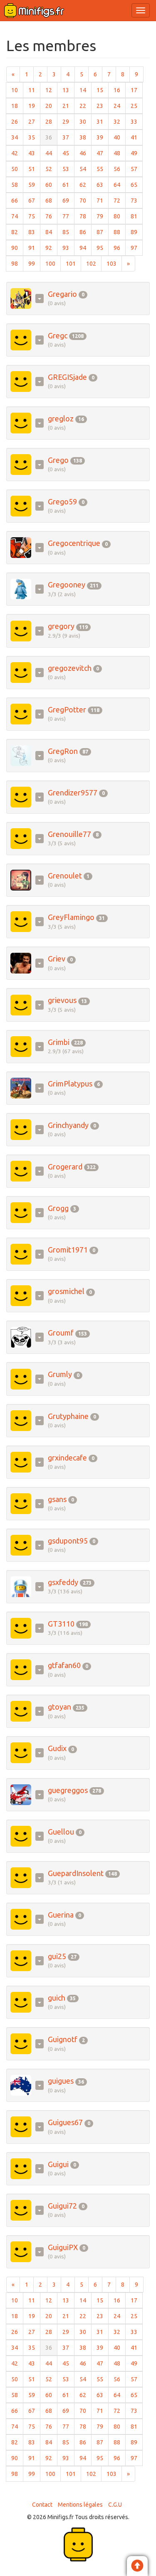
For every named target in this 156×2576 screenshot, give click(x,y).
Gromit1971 (68, 1250)
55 (103, 169)
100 (53, 263)
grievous (62, 1000)
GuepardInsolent (76, 1873)
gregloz (61, 418)
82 (17, 232)
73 (137, 200)
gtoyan (59, 1707)
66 (17, 200)
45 (68, 153)
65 (137, 185)
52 (51, 169)
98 (17, 263)
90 (17, 248)
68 (51, 200)
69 (68, 200)
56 (120, 169)
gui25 (57, 1956)
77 (68, 216)
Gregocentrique (74, 543)
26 (17, 121)
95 (103, 248)
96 (120, 248)
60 (51, 185)
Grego (58, 460)
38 (85, 137)
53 (68, 169)
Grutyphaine (68, 1416)
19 (34, 106)
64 (120, 185)
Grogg (58, 1208)
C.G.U (115, 2505)
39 (103, 137)
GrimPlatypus (70, 1084)
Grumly (60, 1374)
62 (85, 185)
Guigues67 (65, 2122)
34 (17, 137)
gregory (61, 626)
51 (34, 169)
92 (51, 248)
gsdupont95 (68, 1541)
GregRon (63, 751)
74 (17, 216)
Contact (42, 2505)
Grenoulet (65, 876)
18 (17, 106)
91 (34, 248)
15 (103, 90)
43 (34, 153)
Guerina (61, 1915)
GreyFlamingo (71, 917)
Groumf (61, 1333)
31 (103, 121)
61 (68, 185)
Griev (57, 959)
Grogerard (65, 1167)
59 (34, 185)
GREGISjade (67, 377)
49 (137, 153)
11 (34, 90)
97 (137, 248)
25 (137, 106)
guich (57, 1998)
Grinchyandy (68, 1125)
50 (17, 169)
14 (85, 90)
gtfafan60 (64, 1665)
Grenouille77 (69, 834)
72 (120, 200)
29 (68, 121)
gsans (57, 1499)
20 (51, 106)
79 (103, 216)
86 (85, 232)
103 (114, 263)
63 (103, 185)
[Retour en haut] (137, 2567)
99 (34, 263)
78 (85, 216)
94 (85, 248)
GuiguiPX (63, 2247)
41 (137, 137)
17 (137, 90)
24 (120, 106)
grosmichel (66, 1291)
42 (17, 153)
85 (68, 232)
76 (51, 216)
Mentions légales (80, 2505)
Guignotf (63, 2039)
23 (103, 106)
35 (34, 137)
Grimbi (59, 1042)
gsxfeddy (63, 1582)
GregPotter (67, 709)
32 (120, 121)
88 (120, 232)
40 (120, 137)
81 (137, 216)
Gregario (62, 294)
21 (68, 106)
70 (85, 200)
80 (120, 216)
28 (51, 121)
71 (103, 200)
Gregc (58, 335)
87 (103, 232)
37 (68, 137)
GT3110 (61, 1624)
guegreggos (68, 1790)
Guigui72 (62, 2206)
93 (68, 248)
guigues (61, 2081)
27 (34, 121)
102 (94, 263)
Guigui (58, 2164)
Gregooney (67, 585)
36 (51, 137)
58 (17, 185)
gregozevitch (70, 668)
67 (34, 200)
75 (34, 216)
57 (137, 169)
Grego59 (62, 502)
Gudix (57, 1748)
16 (120, 90)
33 (137, 121)
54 (85, 169)
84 (51, 232)
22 (85, 106)
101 (73, 263)
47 (103, 153)
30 (85, 121)
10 (17, 90)
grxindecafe (67, 1458)
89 (137, 232)
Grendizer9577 (73, 793)
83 (34, 232)
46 (85, 153)
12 (51, 90)
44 (51, 153)
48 (120, 153)
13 (68, 90)
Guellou (61, 1832)
